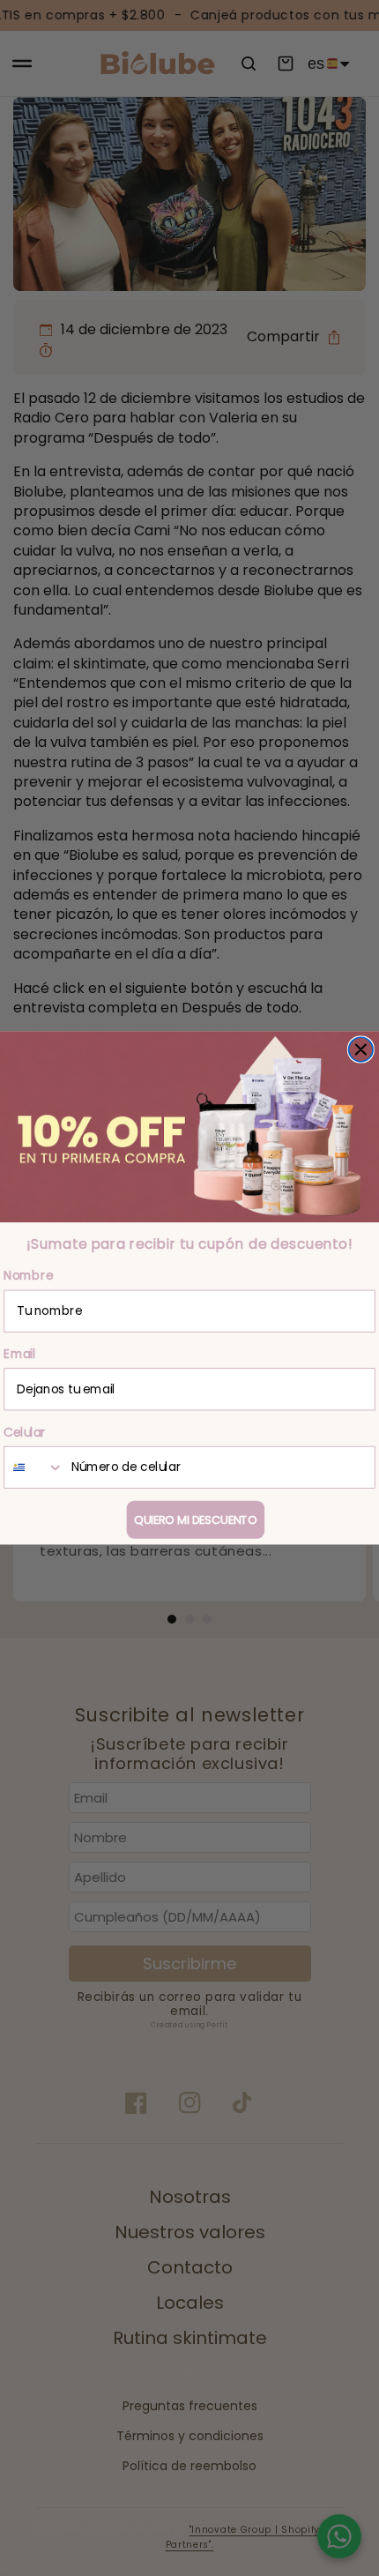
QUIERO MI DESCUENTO (195, 1519)
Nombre (28, 1276)
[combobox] (34, 1467)
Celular (25, 1432)
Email (19, 1354)
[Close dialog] (361, 1049)
